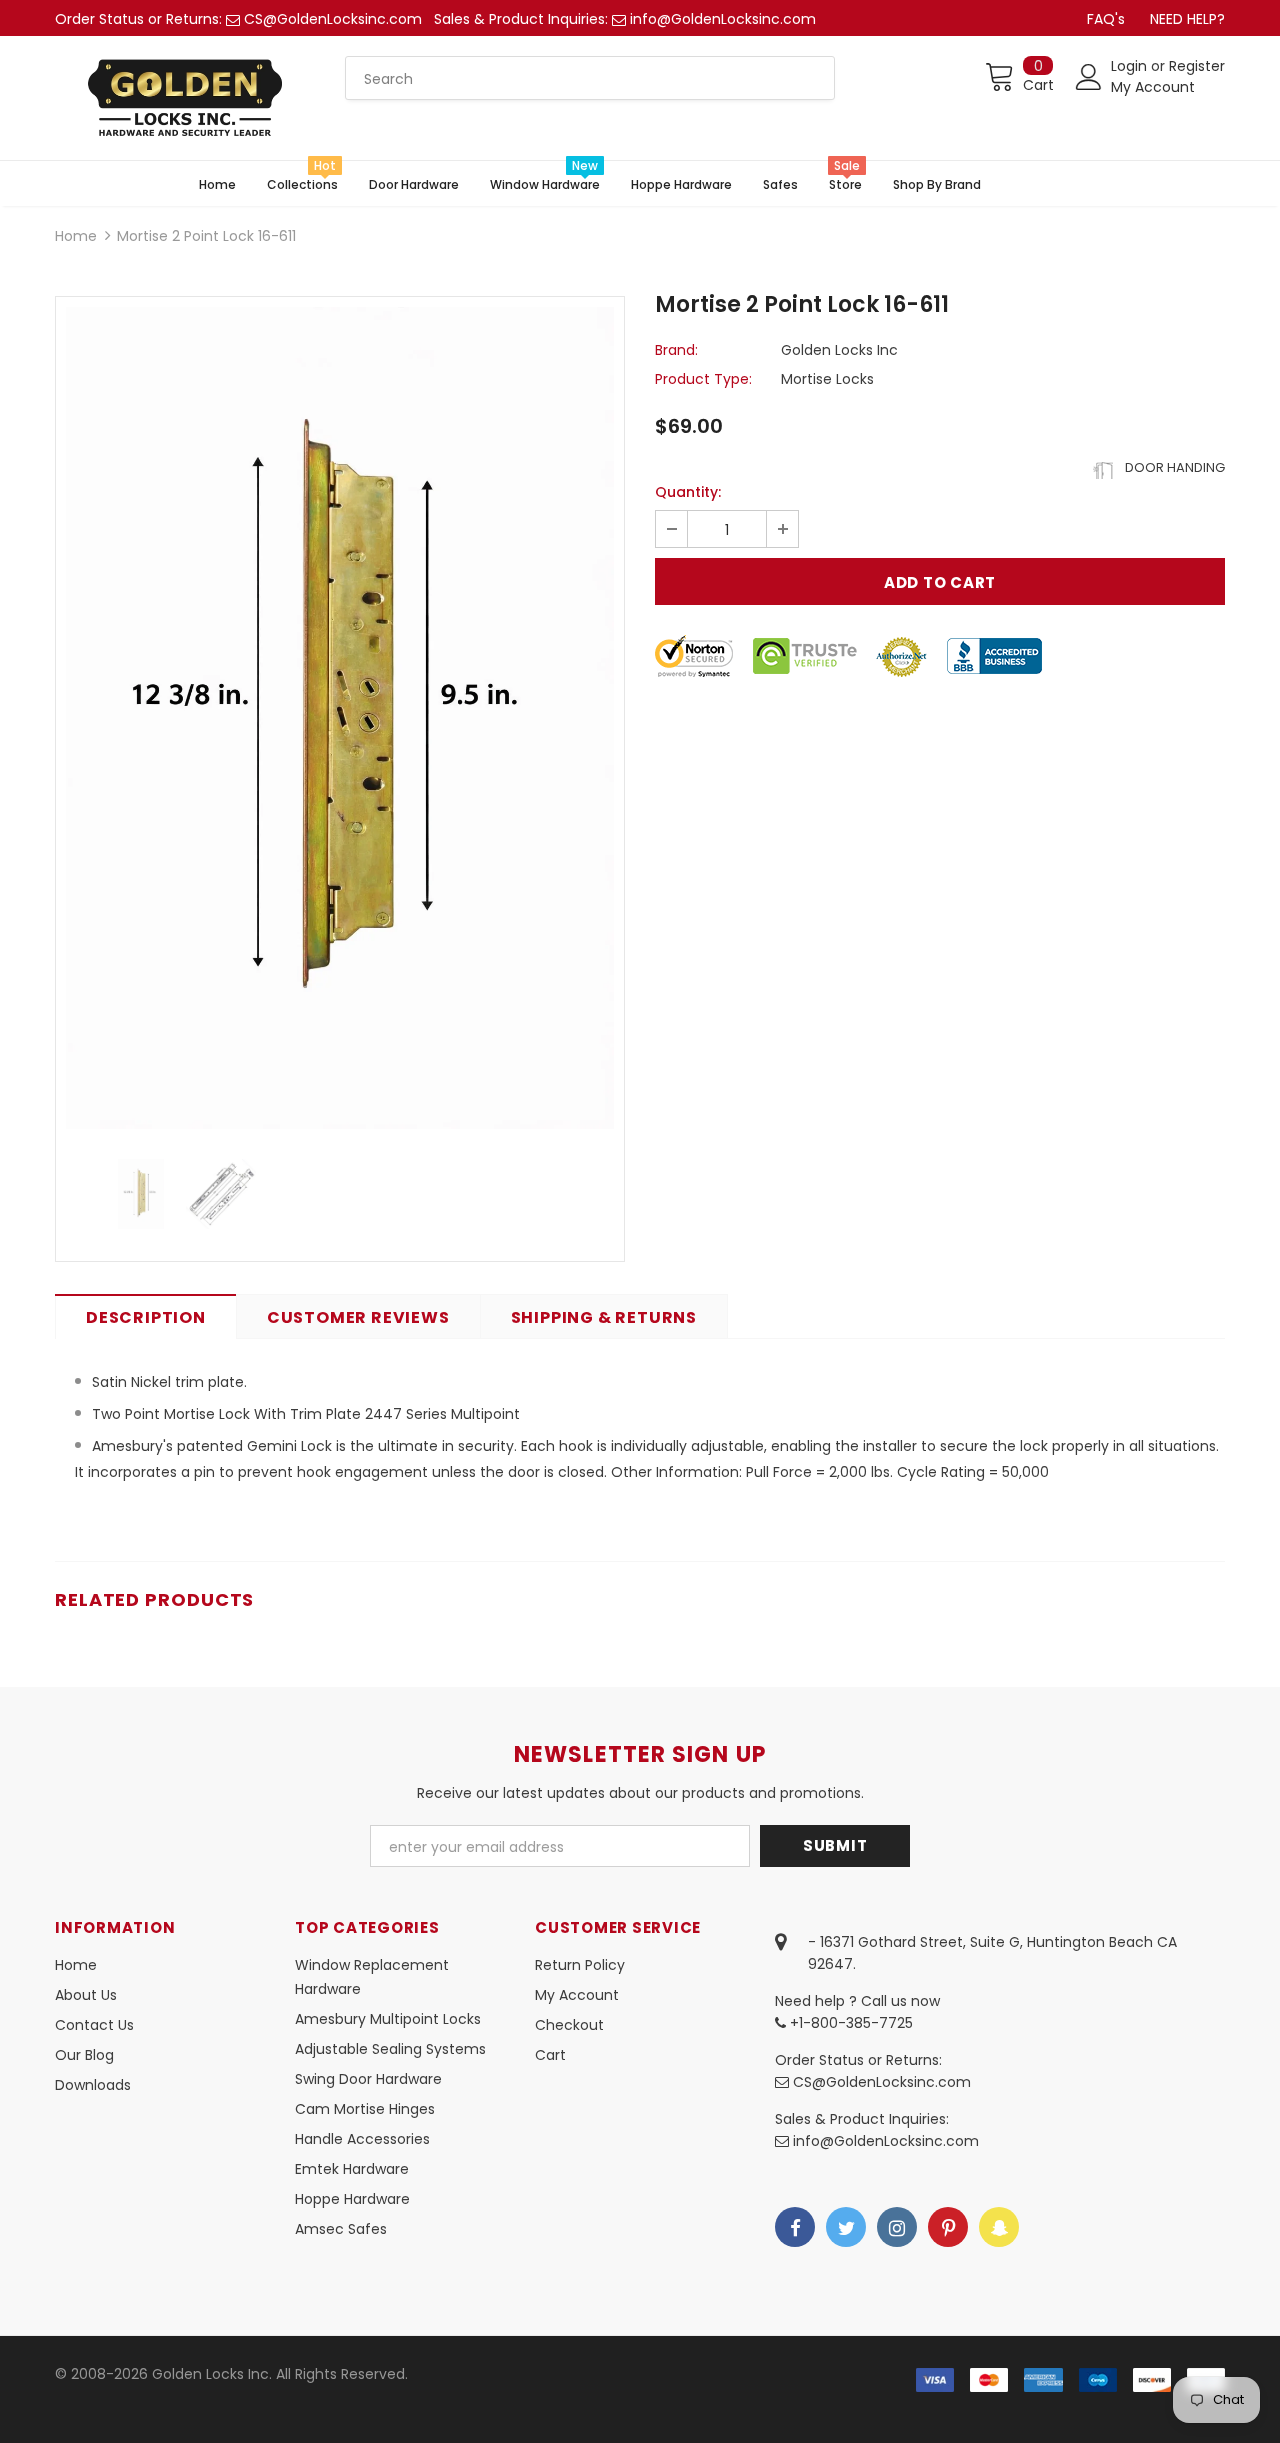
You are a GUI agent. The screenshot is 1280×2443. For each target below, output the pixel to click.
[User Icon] (1089, 77)
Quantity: (688, 492)
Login (1131, 66)
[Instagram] (897, 2227)
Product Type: (703, 379)
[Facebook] (795, 2227)
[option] (340, 718)
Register (1197, 66)
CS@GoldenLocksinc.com (333, 19)
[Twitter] (846, 2227)
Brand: (676, 350)
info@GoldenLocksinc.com (723, 19)
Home (76, 236)
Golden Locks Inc (839, 350)
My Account (1153, 87)
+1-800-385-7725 (849, 2023)
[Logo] (185, 98)
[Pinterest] (948, 2227)
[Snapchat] (999, 2227)
